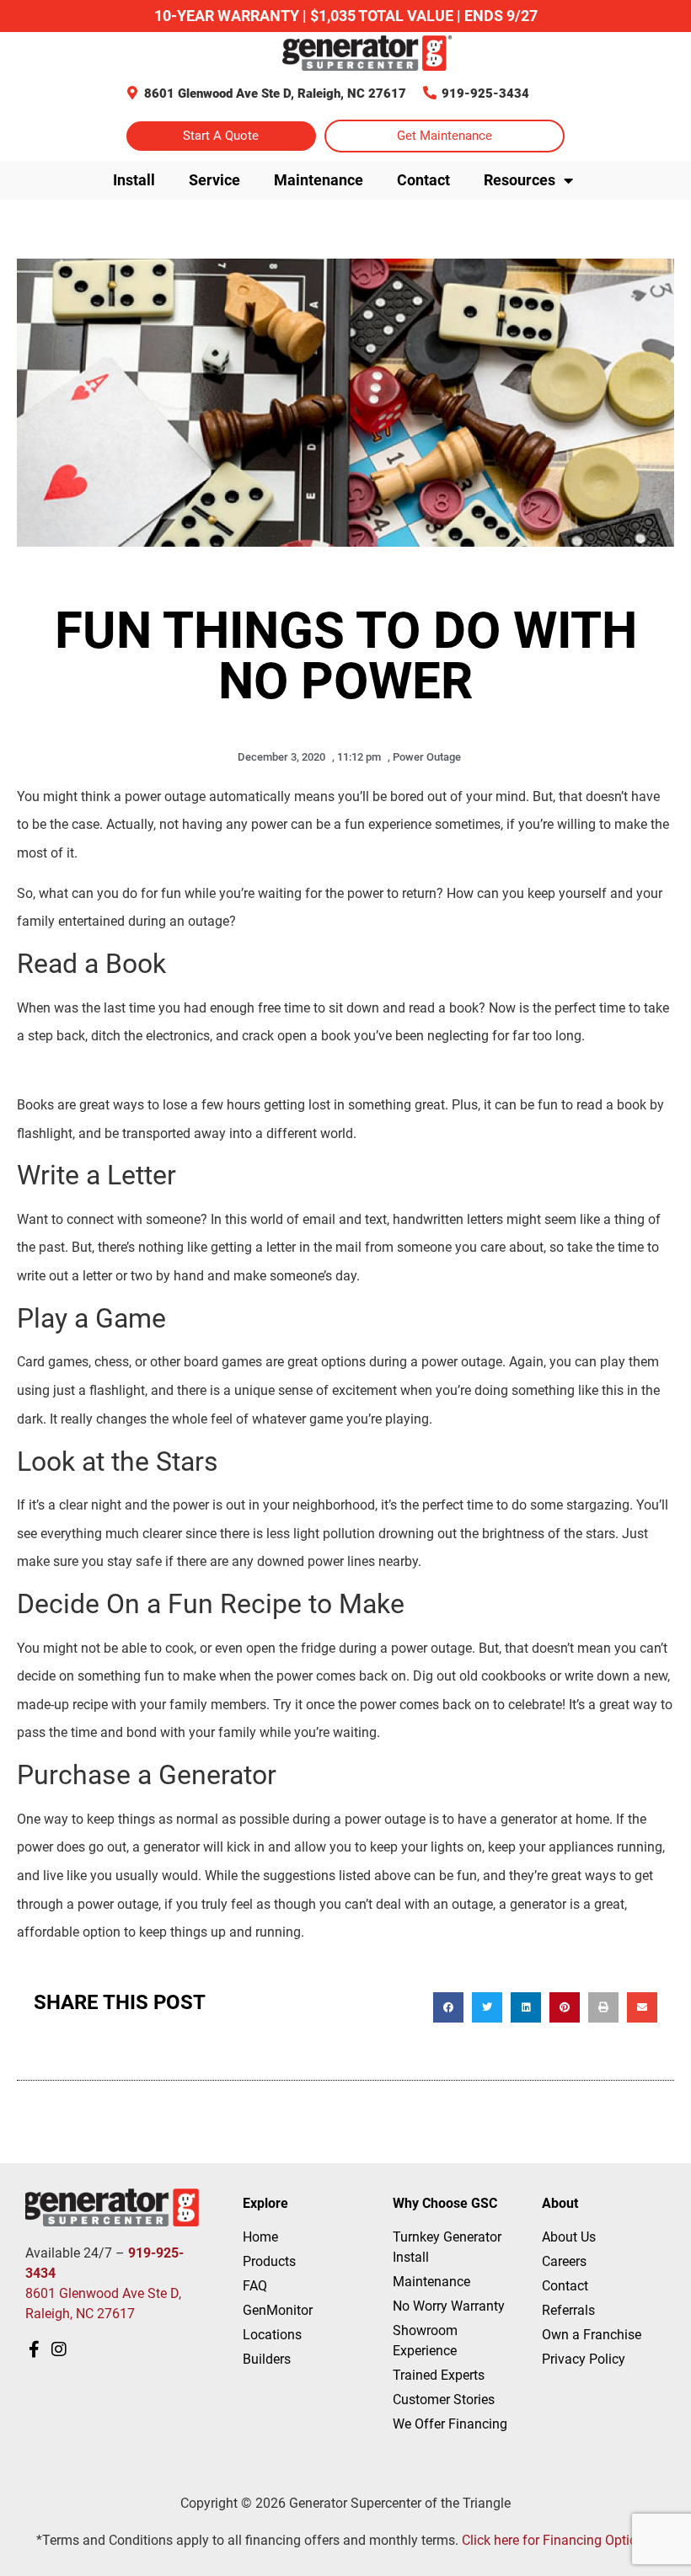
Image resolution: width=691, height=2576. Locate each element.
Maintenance (319, 180)
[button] (448, 2007)
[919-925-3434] (430, 93)
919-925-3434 (485, 94)
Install (134, 180)
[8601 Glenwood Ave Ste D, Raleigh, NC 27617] (132, 93)
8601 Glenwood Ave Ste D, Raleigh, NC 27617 (275, 94)
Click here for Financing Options (557, 2540)
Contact (423, 180)
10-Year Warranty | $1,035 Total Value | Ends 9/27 (346, 16)
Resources (520, 180)
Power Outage (427, 757)
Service (214, 180)
